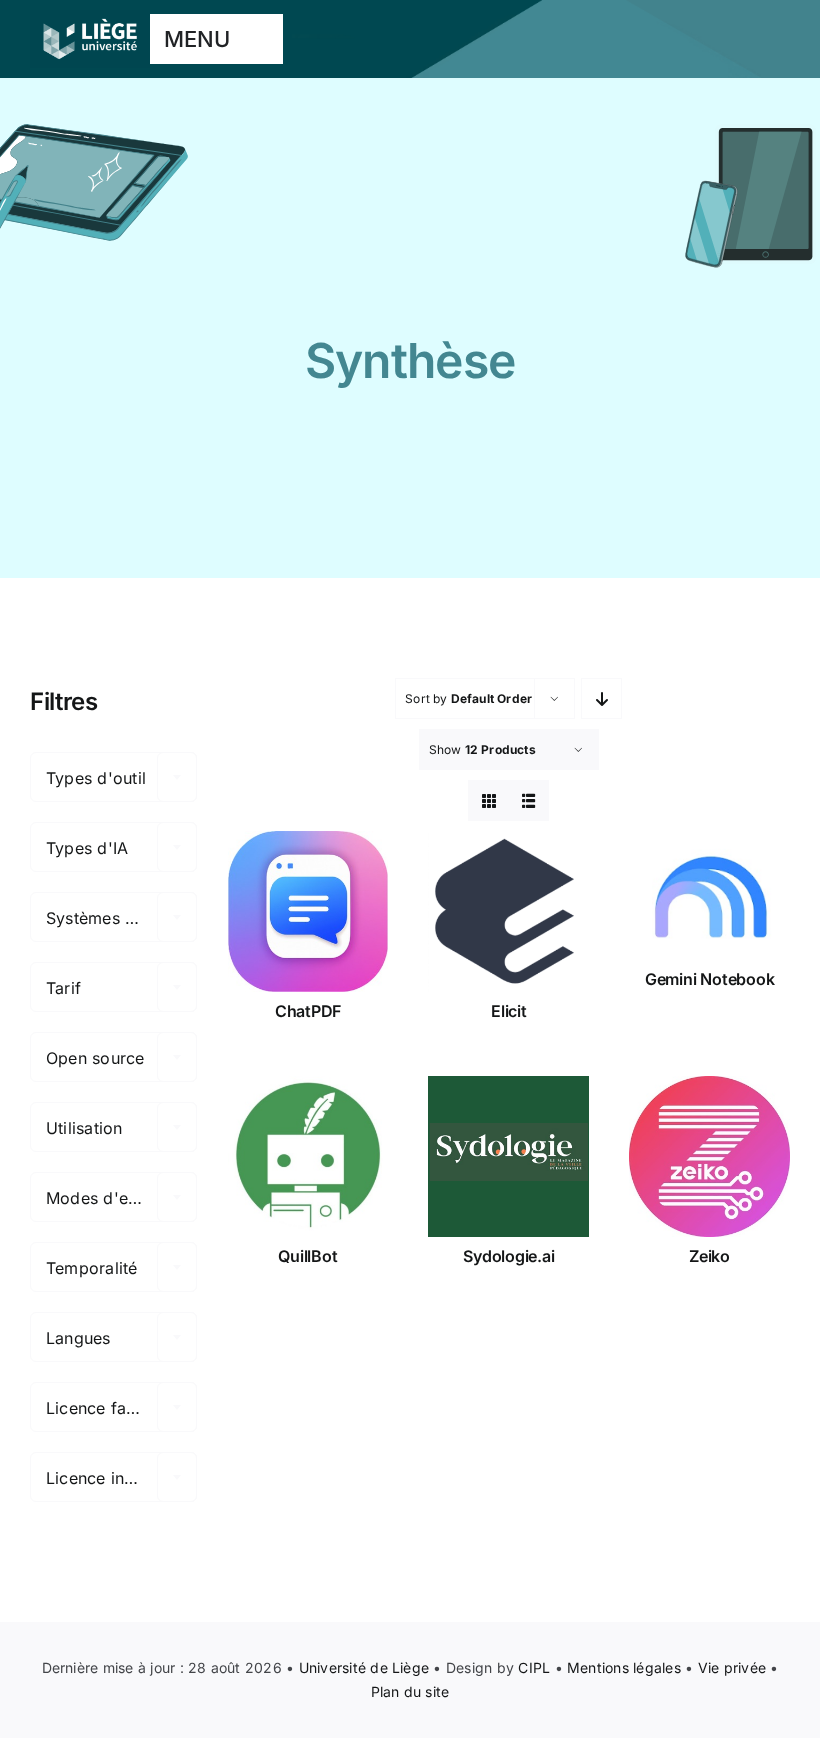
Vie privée (732, 1667)
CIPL (534, 1667)
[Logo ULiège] (90, 18)
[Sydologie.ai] (508, 1156)
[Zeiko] (709, 1156)
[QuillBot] (308, 1156)
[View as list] (528, 800)
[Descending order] (601, 698)
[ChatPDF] (308, 911)
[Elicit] (508, 911)
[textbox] (113, 778)
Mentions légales (624, 1667)
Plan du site (410, 1691)
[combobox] (113, 777)
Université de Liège (364, 1667)
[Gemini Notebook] (709, 895)
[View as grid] (488, 800)
